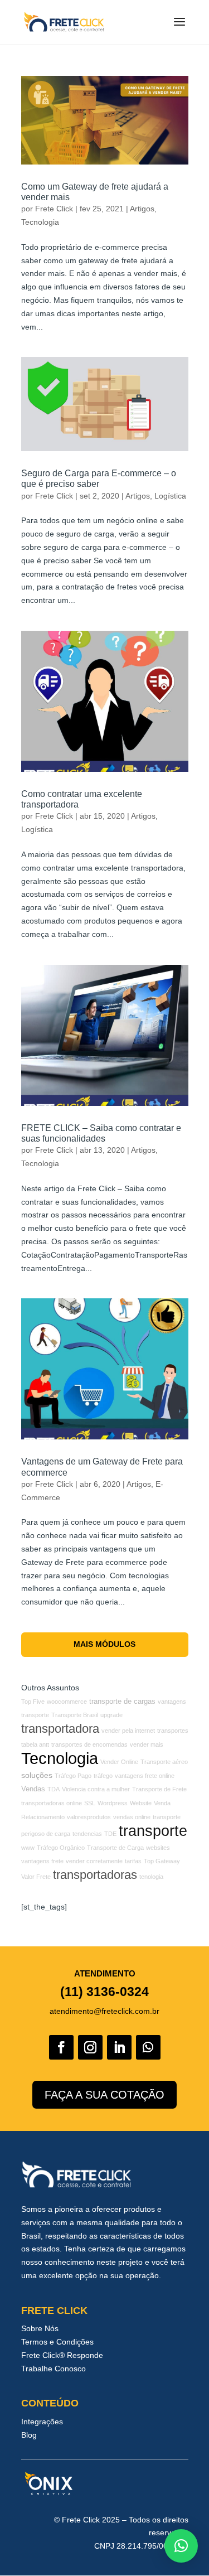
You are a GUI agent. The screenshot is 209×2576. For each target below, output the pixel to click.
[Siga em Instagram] (90, 2047)
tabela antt (35, 1744)
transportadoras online (52, 1803)
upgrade (111, 1715)
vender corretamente (94, 1861)
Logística (170, 496)
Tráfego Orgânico (61, 1848)
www (28, 1848)
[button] (181, 2546)
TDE (110, 1834)
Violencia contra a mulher (96, 1789)
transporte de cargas (122, 1702)
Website (141, 1803)
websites (158, 1848)
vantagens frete (42, 1861)
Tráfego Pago (73, 1776)
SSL (90, 1803)
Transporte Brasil (75, 1715)
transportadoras (95, 1875)
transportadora (60, 1729)
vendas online (132, 1817)
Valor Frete (36, 1877)
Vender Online (119, 1762)
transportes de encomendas (89, 1744)
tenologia (151, 1877)
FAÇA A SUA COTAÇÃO (104, 2095)
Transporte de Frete (159, 1789)
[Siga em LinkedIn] (119, 2047)
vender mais (147, 1744)
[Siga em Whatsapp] (148, 2047)
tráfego (103, 1776)
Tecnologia (40, 222)
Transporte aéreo (164, 1762)
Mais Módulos (104, 1644)
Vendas (33, 1789)
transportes (173, 1731)
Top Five (33, 1702)
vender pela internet (128, 1731)
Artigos (142, 209)
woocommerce (67, 1702)
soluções (37, 1775)
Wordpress (113, 1803)
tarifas (133, 1861)
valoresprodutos (89, 1817)
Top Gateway (162, 1861)
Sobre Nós (40, 2328)
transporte (153, 1831)
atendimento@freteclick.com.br (104, 2011)
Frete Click (54, 209)
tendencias (87, 1834)
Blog (29, 2435)
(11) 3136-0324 (104, 1992)
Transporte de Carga (115, 1848)
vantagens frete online (145, 1776)
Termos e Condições (57, 2342)
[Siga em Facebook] (61, 2047)
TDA (54, 1789)
